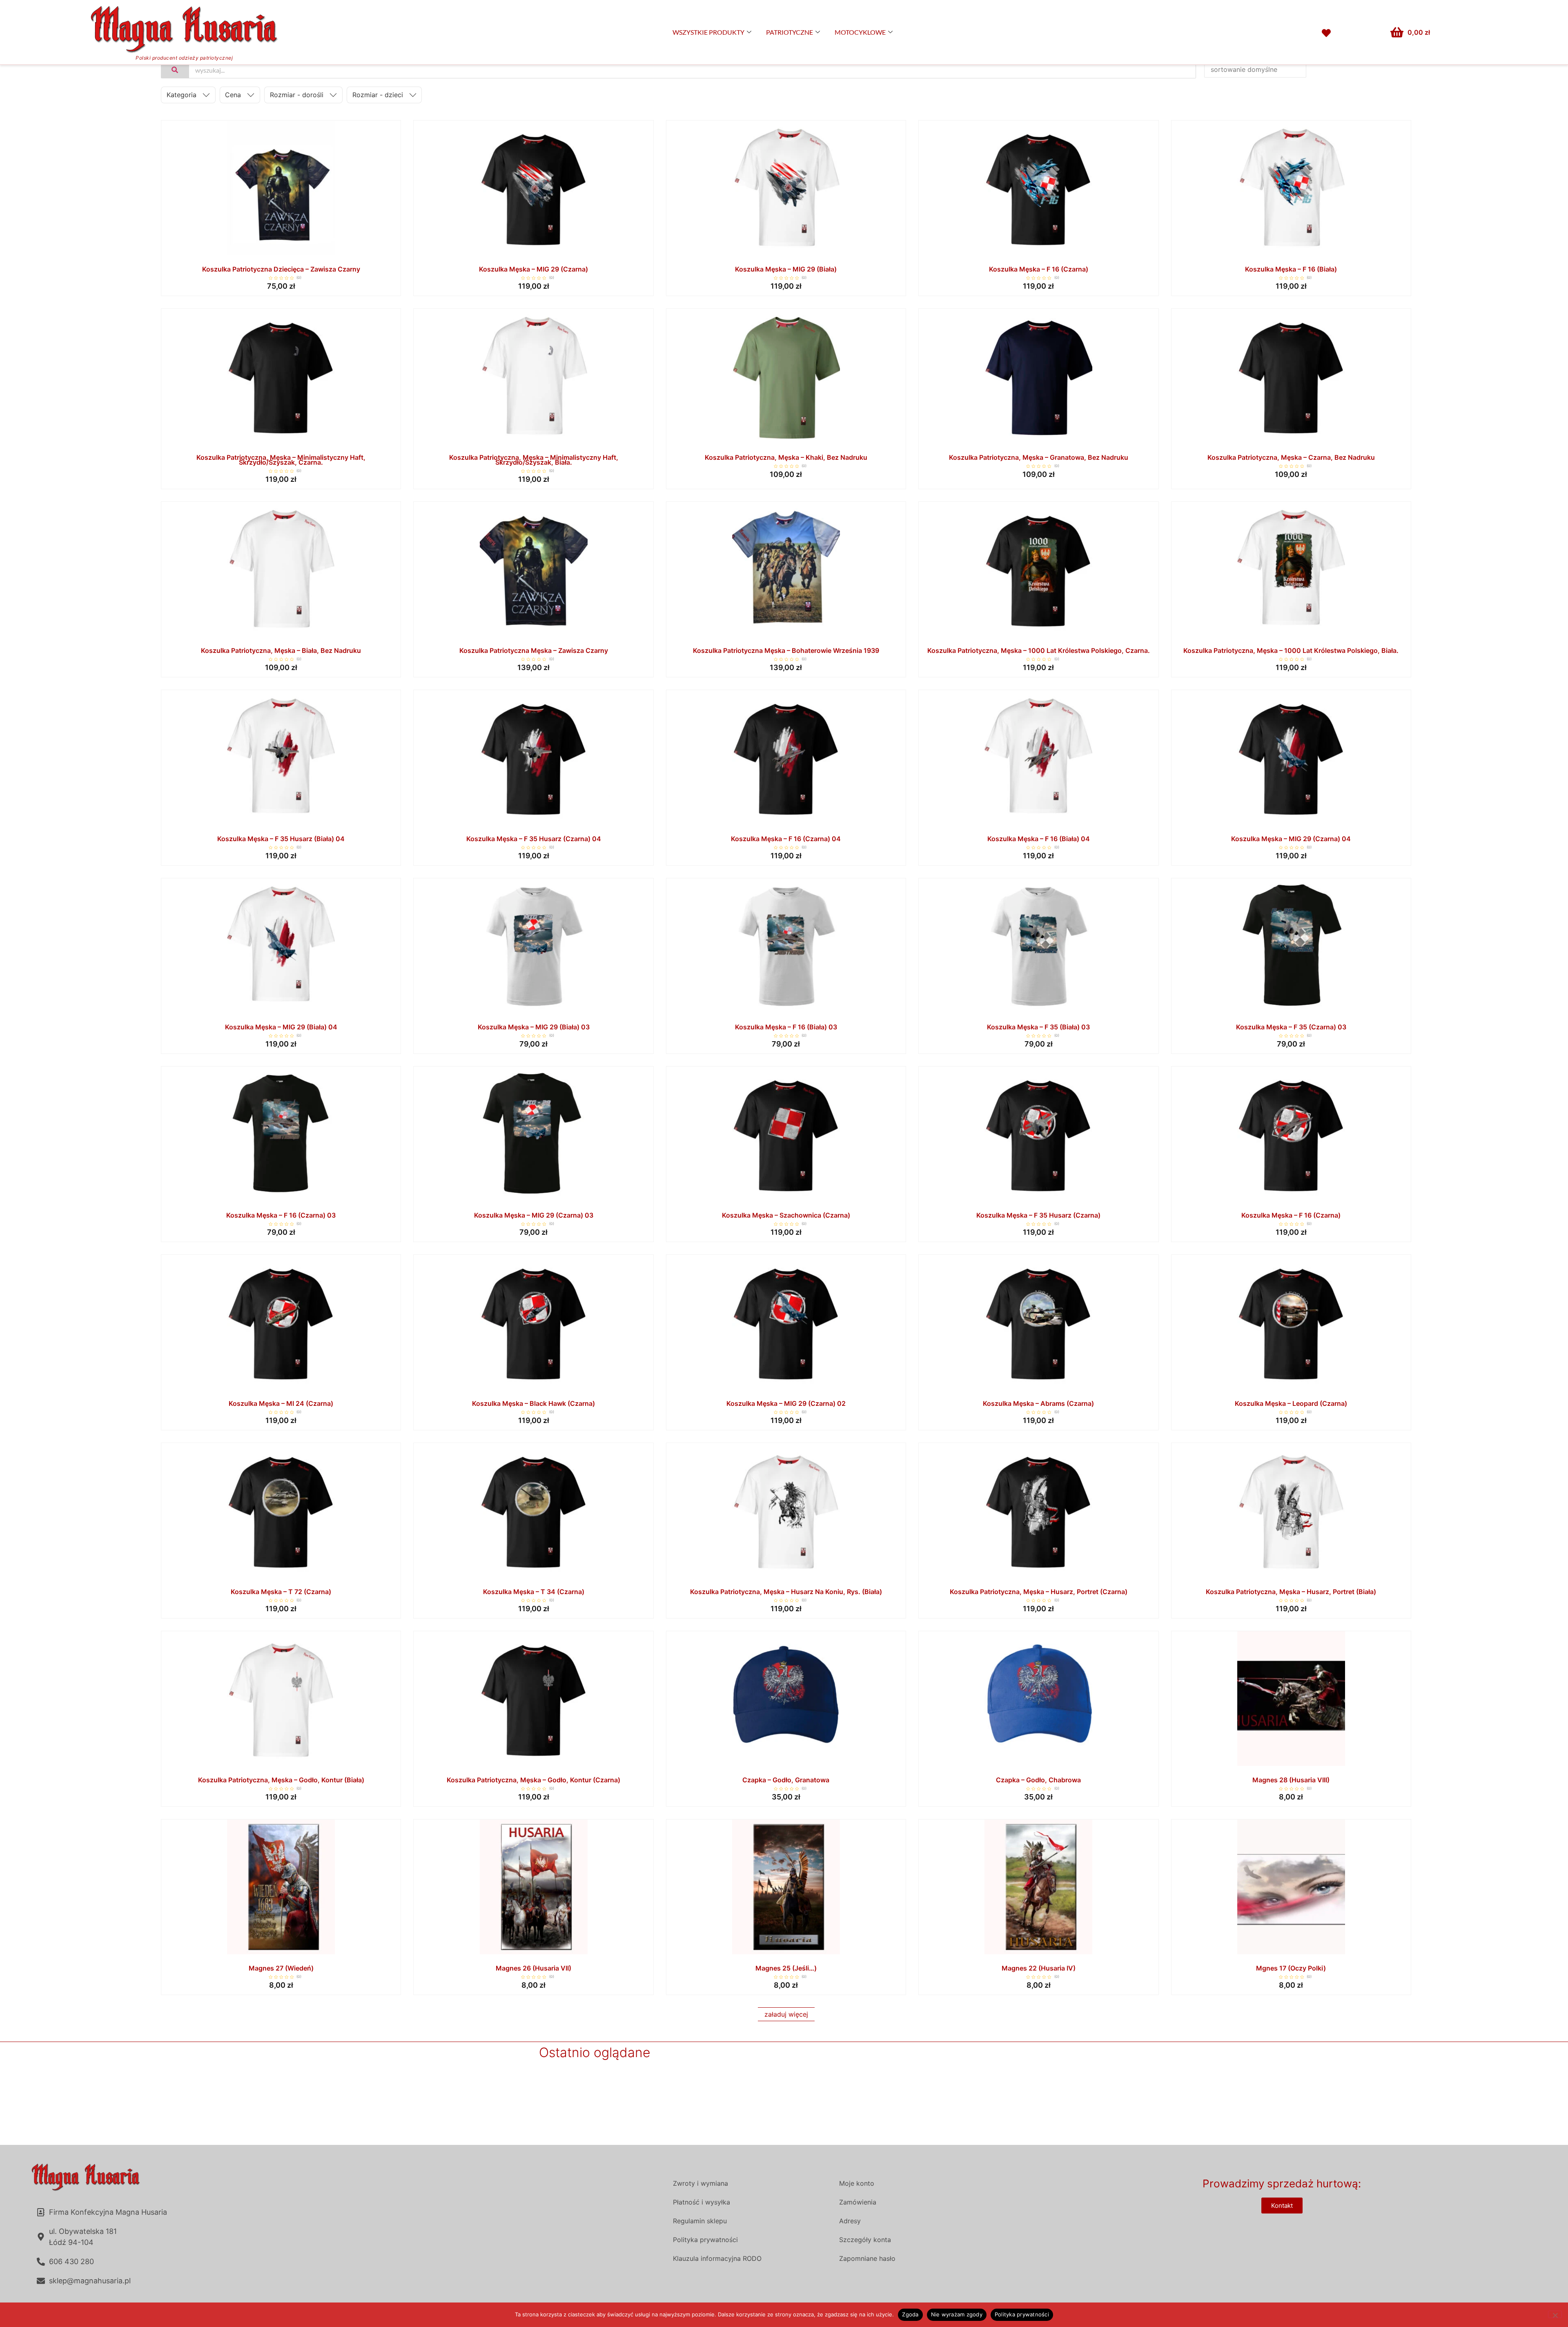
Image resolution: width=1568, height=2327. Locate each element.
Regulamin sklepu (700, 2221)
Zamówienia (858, 2202)
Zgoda (910, 2314)
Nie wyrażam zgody (957, 2314)
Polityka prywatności (705, 2240)
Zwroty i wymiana (700, 2183)
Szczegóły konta (865, 2240)
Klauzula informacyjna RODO (717, 2258)
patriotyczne (790, 32)
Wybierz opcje (357, 254)
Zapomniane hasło (867, 2258)
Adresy (850, 2221)
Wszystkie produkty (708, 32)
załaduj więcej (786, 2014)
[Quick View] (281, 253)
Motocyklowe (860, 32)
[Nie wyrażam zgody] (1555, 2314)
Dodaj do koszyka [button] (862, 1764)
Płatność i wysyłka (702, 2202)
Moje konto (857, 2183)
